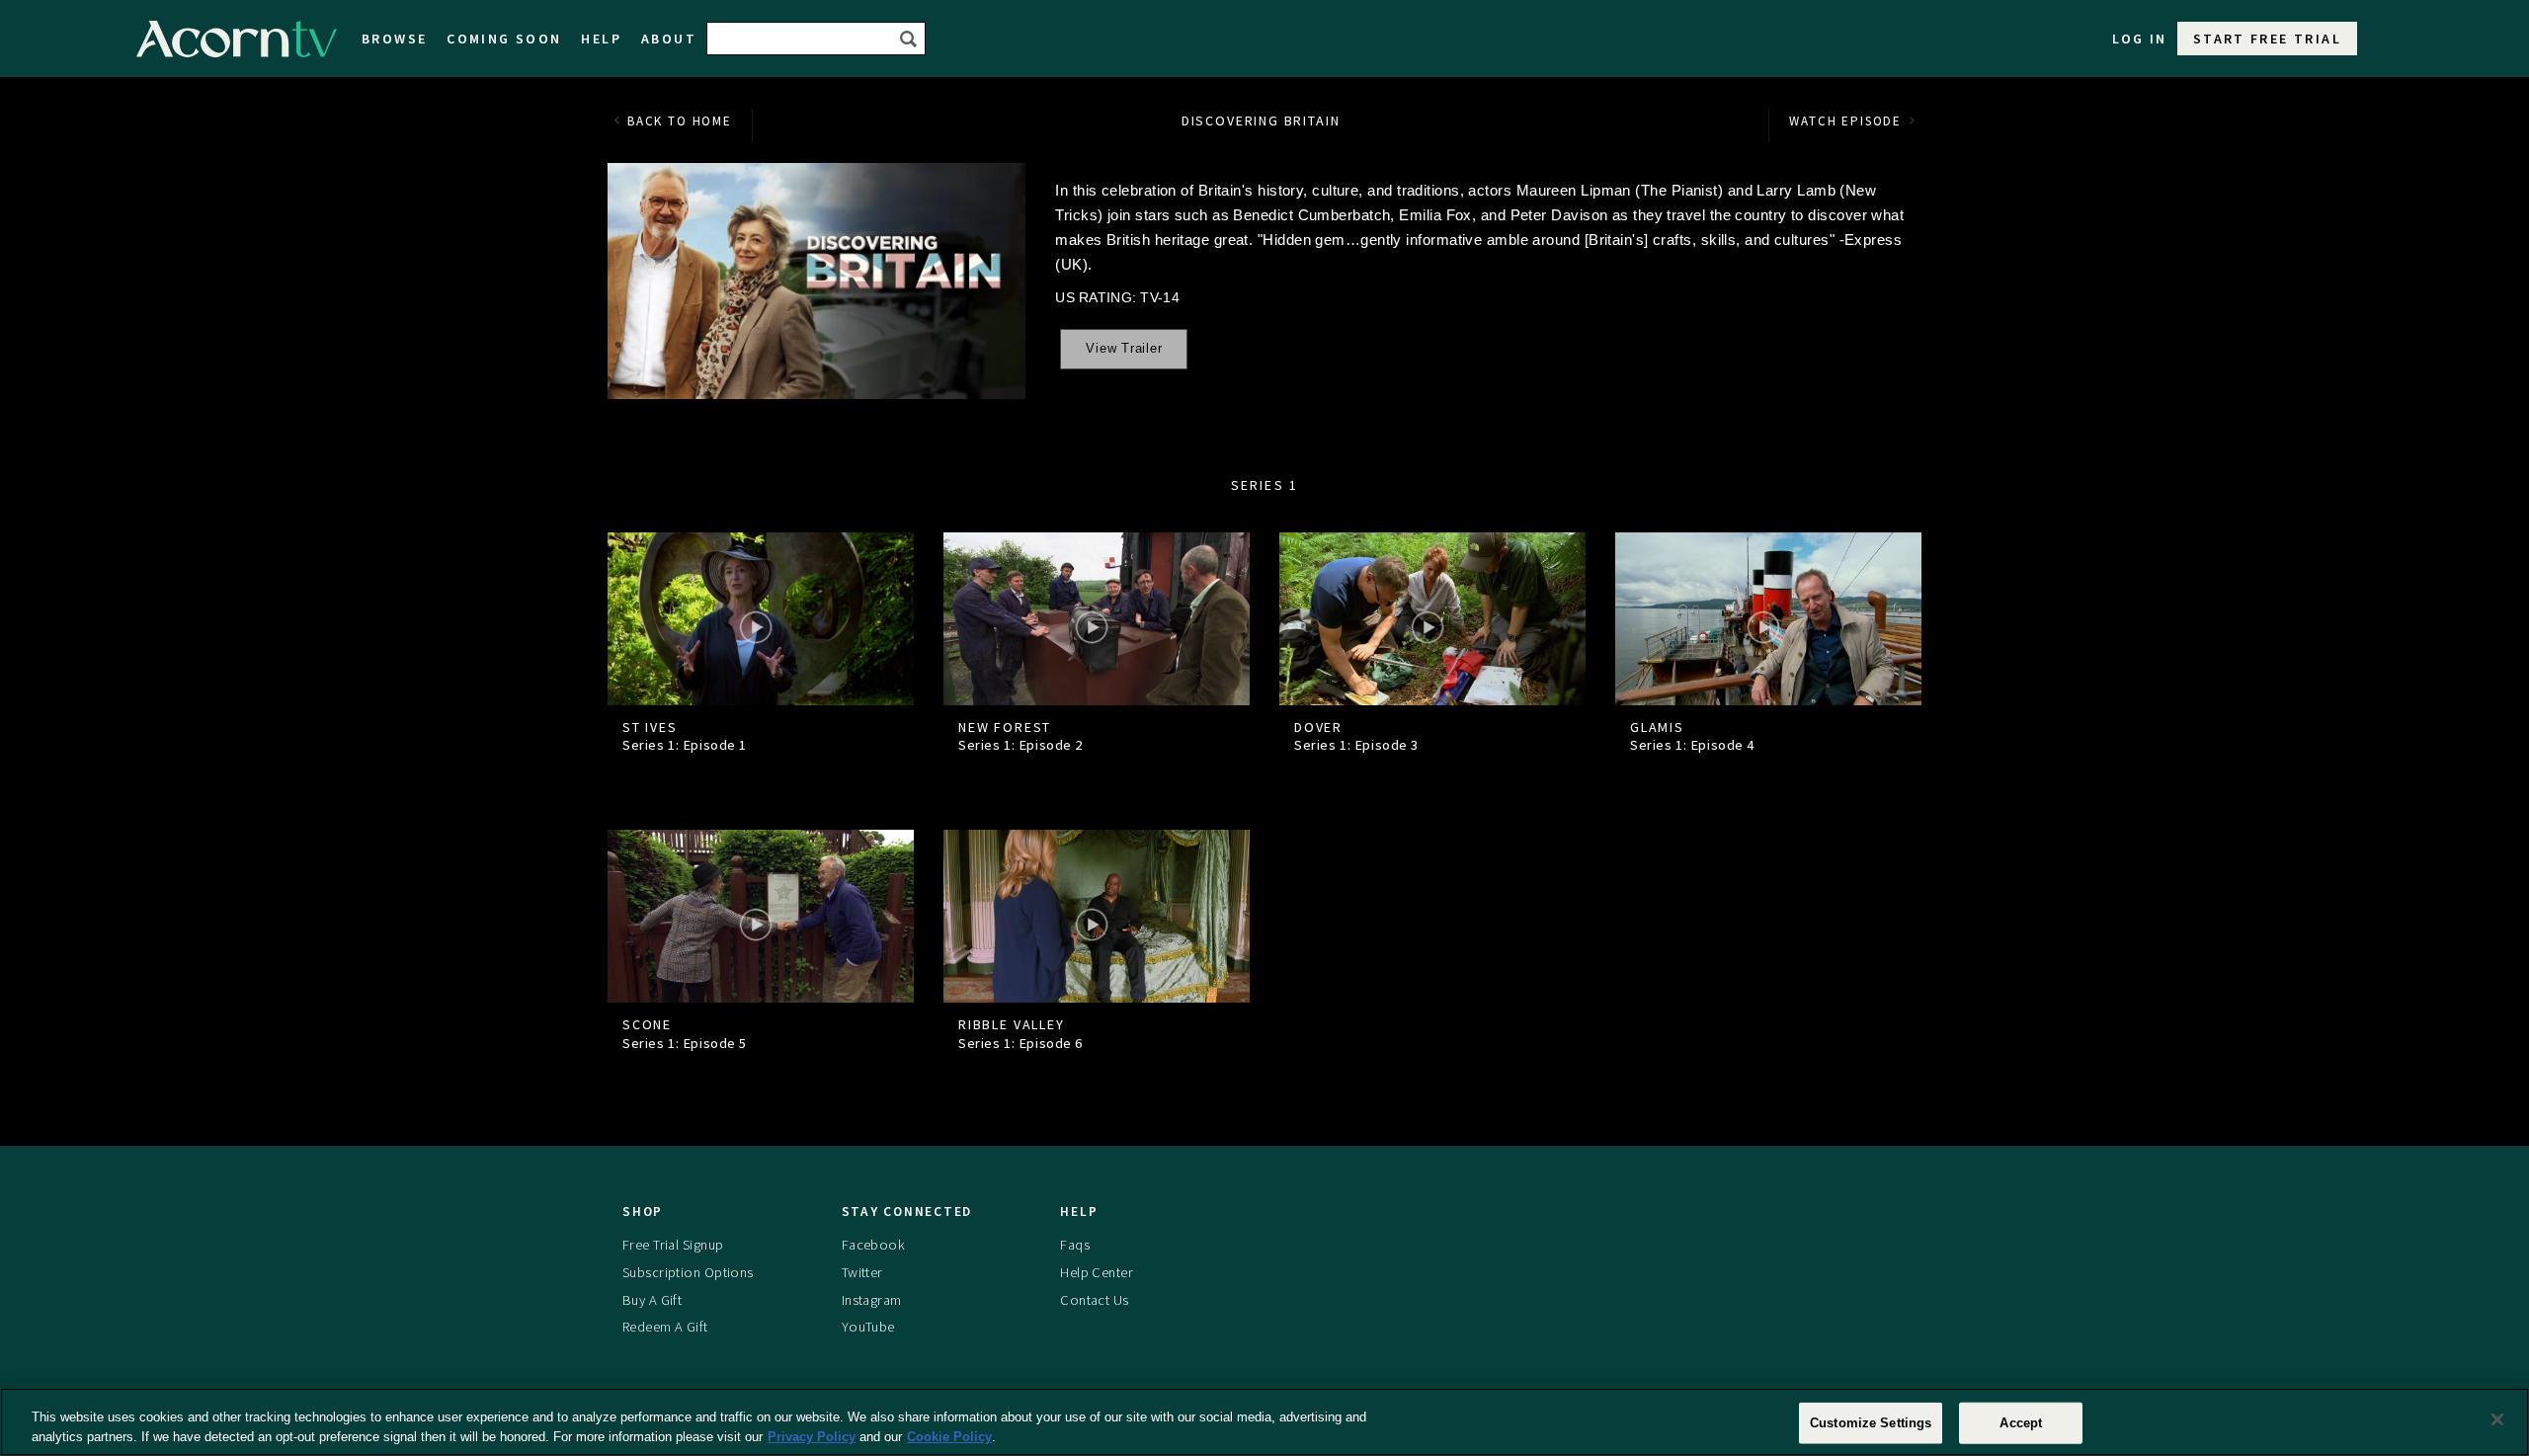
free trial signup (673, 1245)
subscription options (688, 1272)
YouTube (868, 1327)
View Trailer (1124, 349)
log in (2140, 39)
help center (1097, 1272)
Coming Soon (504, 39)
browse (394, 39)
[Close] (2497, 1419)
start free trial (2267, 39)
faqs (1075, 1245)
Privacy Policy (812, 1436)
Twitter (862, 1272)
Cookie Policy (949, 1436)
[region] (1264, 1422)
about (669, 39)
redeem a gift (665, 1327)
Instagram (872, 1300)
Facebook (873, 1245)
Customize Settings (1871, 1423)
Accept (2021, 1423)
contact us (1094, 1300)
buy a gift (652, 1300)
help (601, 39)
